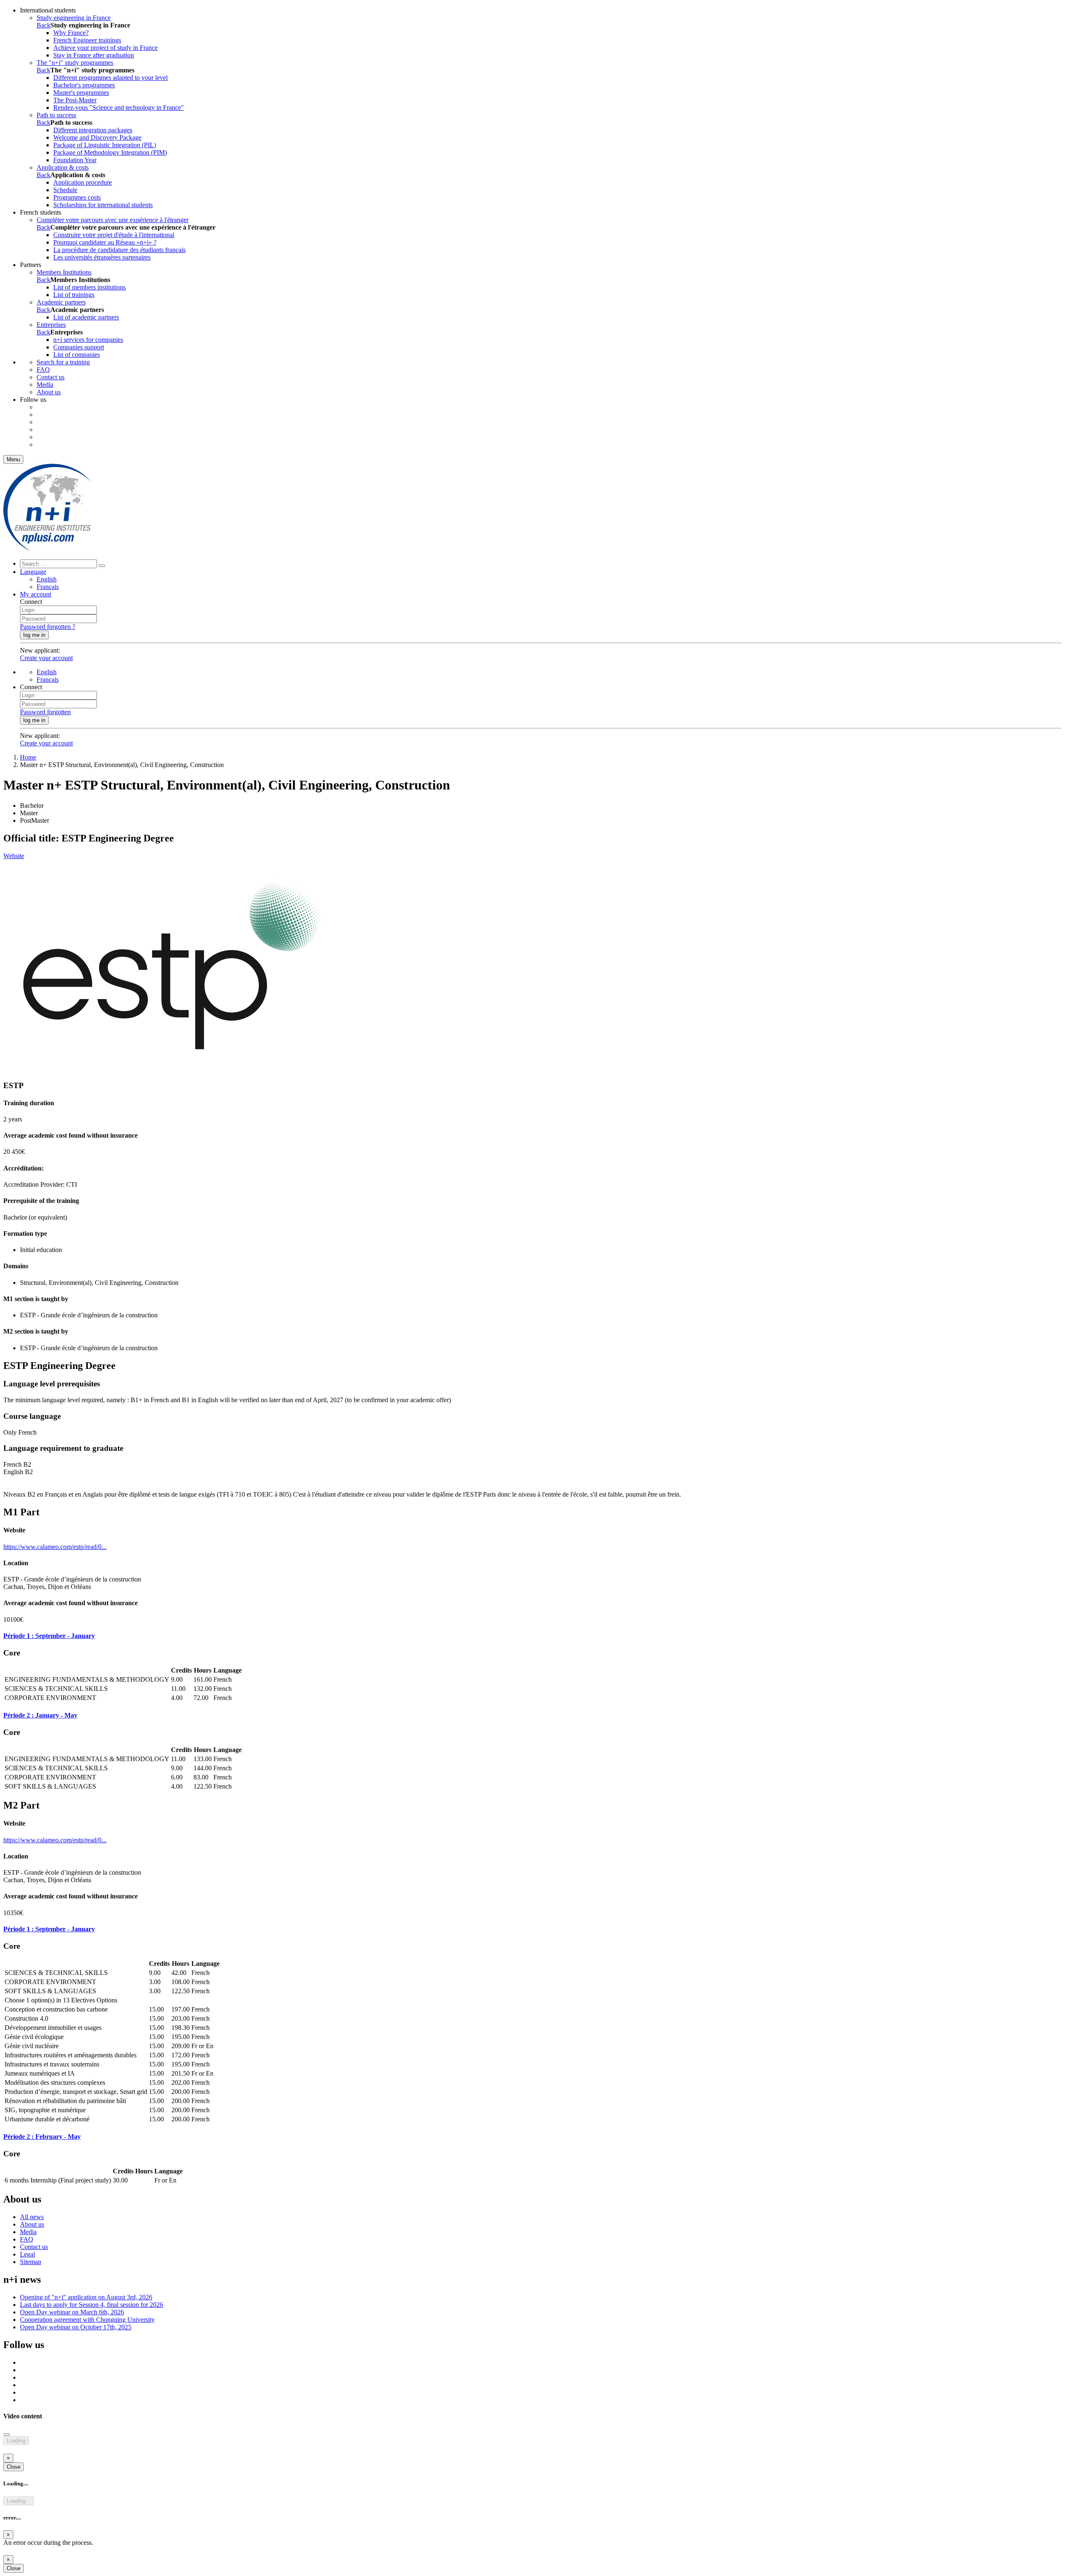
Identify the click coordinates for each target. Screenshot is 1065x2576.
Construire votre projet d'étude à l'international (114, 235)
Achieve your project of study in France (105, 48)
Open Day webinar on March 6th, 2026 (72, 2312)
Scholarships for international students (103, 205)
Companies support (79, 347)
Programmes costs (77, 197)
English (47, 579)
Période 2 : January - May (40, 1715)
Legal (27, 2254)
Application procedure (83, 182)
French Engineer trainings (87, 40)
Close (14, 2467)
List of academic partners (86, 317)
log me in (34, 635)
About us (49, 392)
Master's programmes (81, 93)
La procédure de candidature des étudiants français (119, 250)
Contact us (51, 377)
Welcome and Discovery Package (97, 137)
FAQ (43, 370)
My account (36, 594)
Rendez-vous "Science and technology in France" (119, 108)
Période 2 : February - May (42, 2137)
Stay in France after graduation (94, 55)
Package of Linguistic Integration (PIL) (105, 145)
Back (43, 25)
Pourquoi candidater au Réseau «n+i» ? (105, 242)
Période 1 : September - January (49, 1636)
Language (33, 572)
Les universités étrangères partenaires (102, 257)
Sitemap (31, 2262)
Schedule (65, 190)
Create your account (46, 658)
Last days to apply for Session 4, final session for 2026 (92, 2305)
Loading (16, 2441)
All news (32, 2217)
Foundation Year (75, 160)
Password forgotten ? (48, 627)
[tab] (532, 1636)
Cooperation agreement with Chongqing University (87, 2320)
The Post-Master (75, 100)
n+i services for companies (88, 340)
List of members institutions (89, 287)
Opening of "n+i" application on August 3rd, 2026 (86, 2297)
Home (28, 757)
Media (45, 385)
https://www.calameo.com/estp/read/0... (55, 1547)
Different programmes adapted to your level (110, 78)
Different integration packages (93, 130)
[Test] (47, 549)
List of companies (77, 355)
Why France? (71, 33)
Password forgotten (45, 712)
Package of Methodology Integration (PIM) (110, 152)
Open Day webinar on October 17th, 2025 (76, 2327)
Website (14, 856)
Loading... (19, 2501)
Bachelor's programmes (84, 85)
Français (48, 587)
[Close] (7, 2435)
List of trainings (74, 295)
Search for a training (63, 362)
